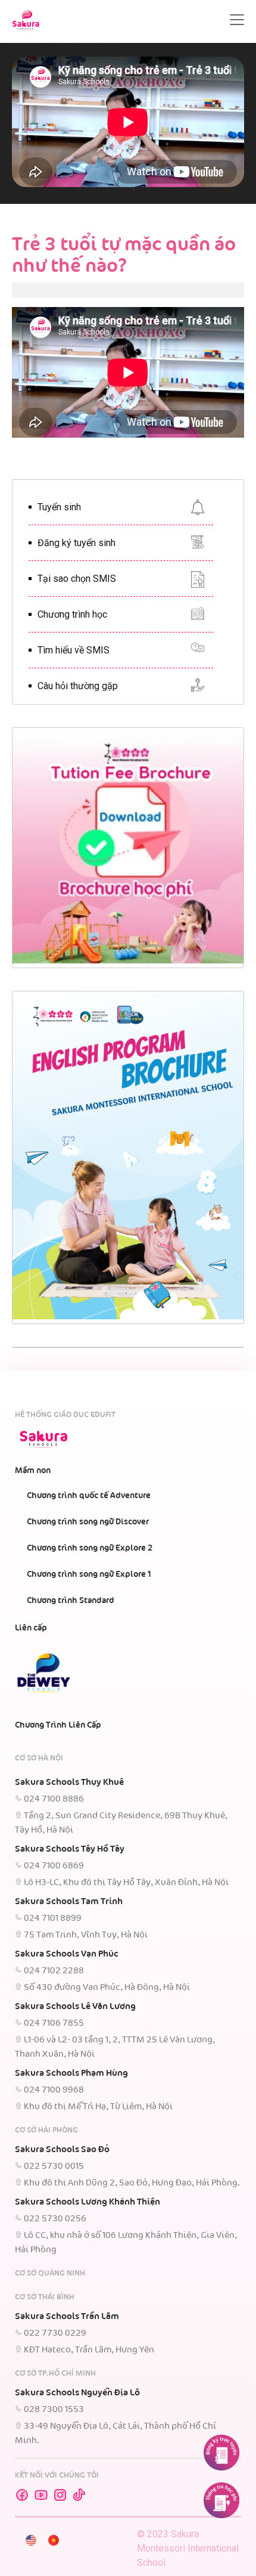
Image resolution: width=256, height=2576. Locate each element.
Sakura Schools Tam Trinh (69, 1902)
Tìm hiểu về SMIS (74, 650)
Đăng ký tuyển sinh (77, 543)
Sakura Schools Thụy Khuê (69, 1783)
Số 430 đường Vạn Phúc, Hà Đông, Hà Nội (107, 1988)
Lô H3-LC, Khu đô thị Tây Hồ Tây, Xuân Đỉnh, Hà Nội (126, 1883)
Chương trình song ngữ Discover (88, 1522)
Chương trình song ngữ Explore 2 (90, 1548)
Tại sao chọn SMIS (77, 579)
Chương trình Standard (71, 1601)
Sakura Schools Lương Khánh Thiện (88, 2202)
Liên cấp (31, 1628)
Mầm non (33, 1471)
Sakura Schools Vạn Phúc (67, 1954)
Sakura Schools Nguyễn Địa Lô (77, 2393)
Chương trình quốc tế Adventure (89, 1496)
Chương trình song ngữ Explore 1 (89, 1574)
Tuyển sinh (59, 507)
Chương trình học (72, 614)
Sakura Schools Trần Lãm (67, 2317)
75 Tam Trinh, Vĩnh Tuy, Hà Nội (86, 1935)
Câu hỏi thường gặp (78, 686)
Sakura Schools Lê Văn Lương (75, 2007)
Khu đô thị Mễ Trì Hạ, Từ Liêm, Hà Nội (98, 2107)
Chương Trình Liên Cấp (58, 1725)
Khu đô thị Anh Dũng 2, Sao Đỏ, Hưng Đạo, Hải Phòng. (132, 2183)
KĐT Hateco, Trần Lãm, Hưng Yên (89, 2350)
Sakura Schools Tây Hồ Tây (70, 1849)
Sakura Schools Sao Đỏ (62, 2150)
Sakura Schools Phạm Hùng (71, 2073)
